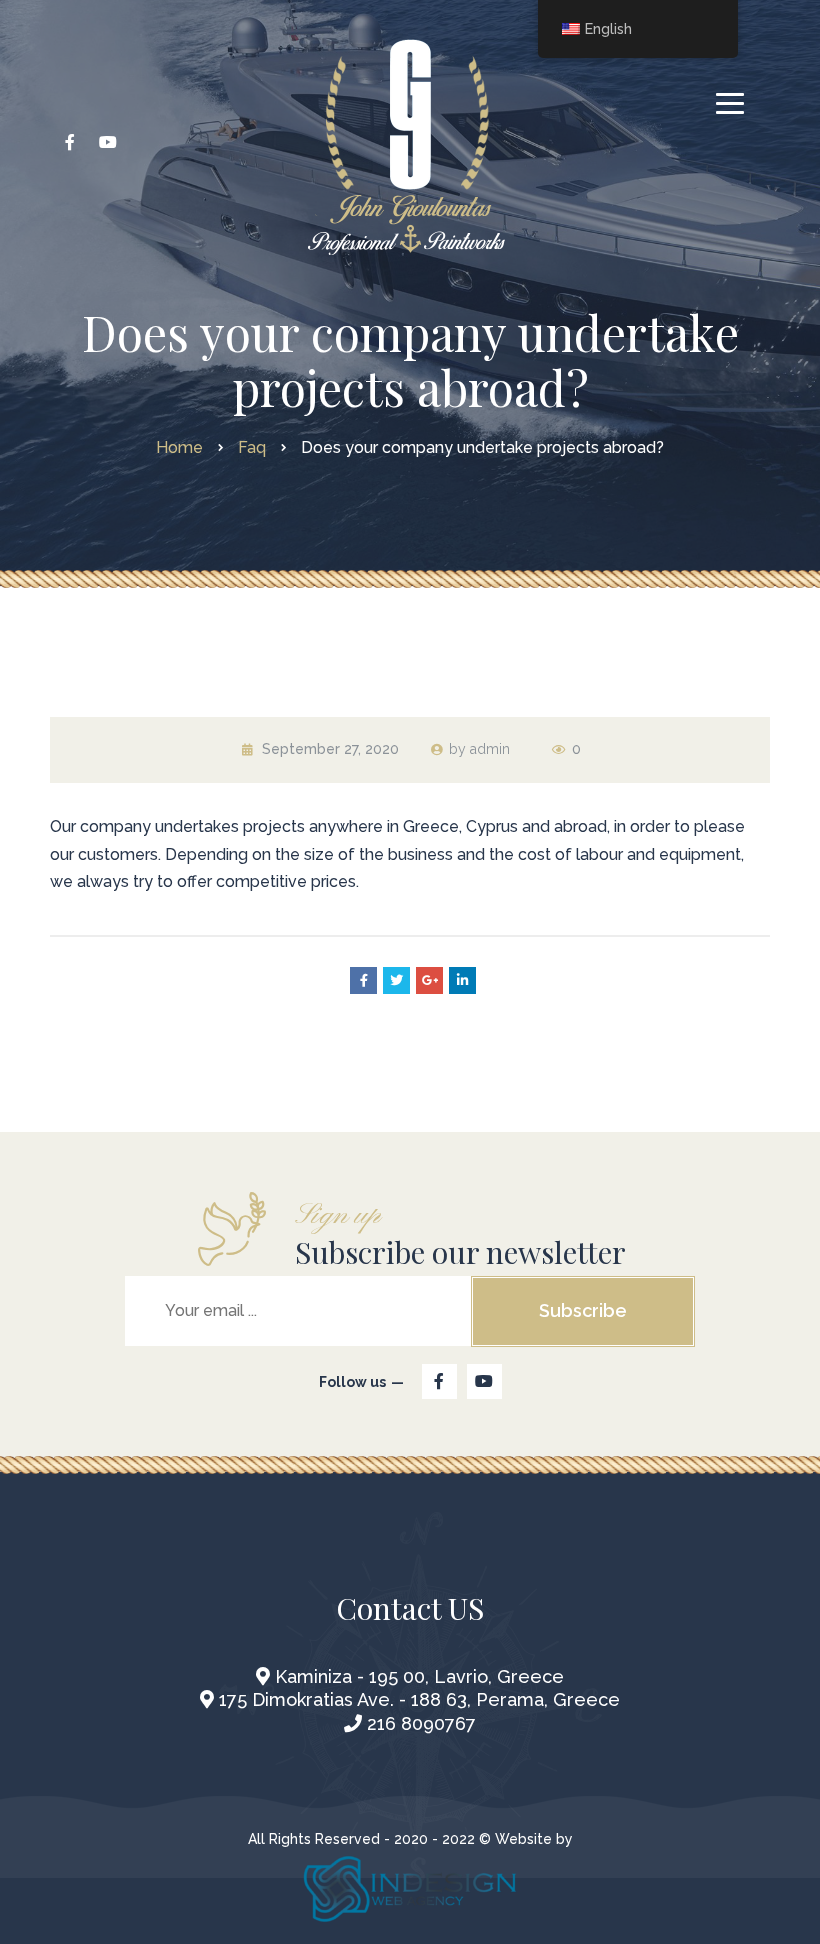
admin (490, 749)
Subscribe (583, 1310)
